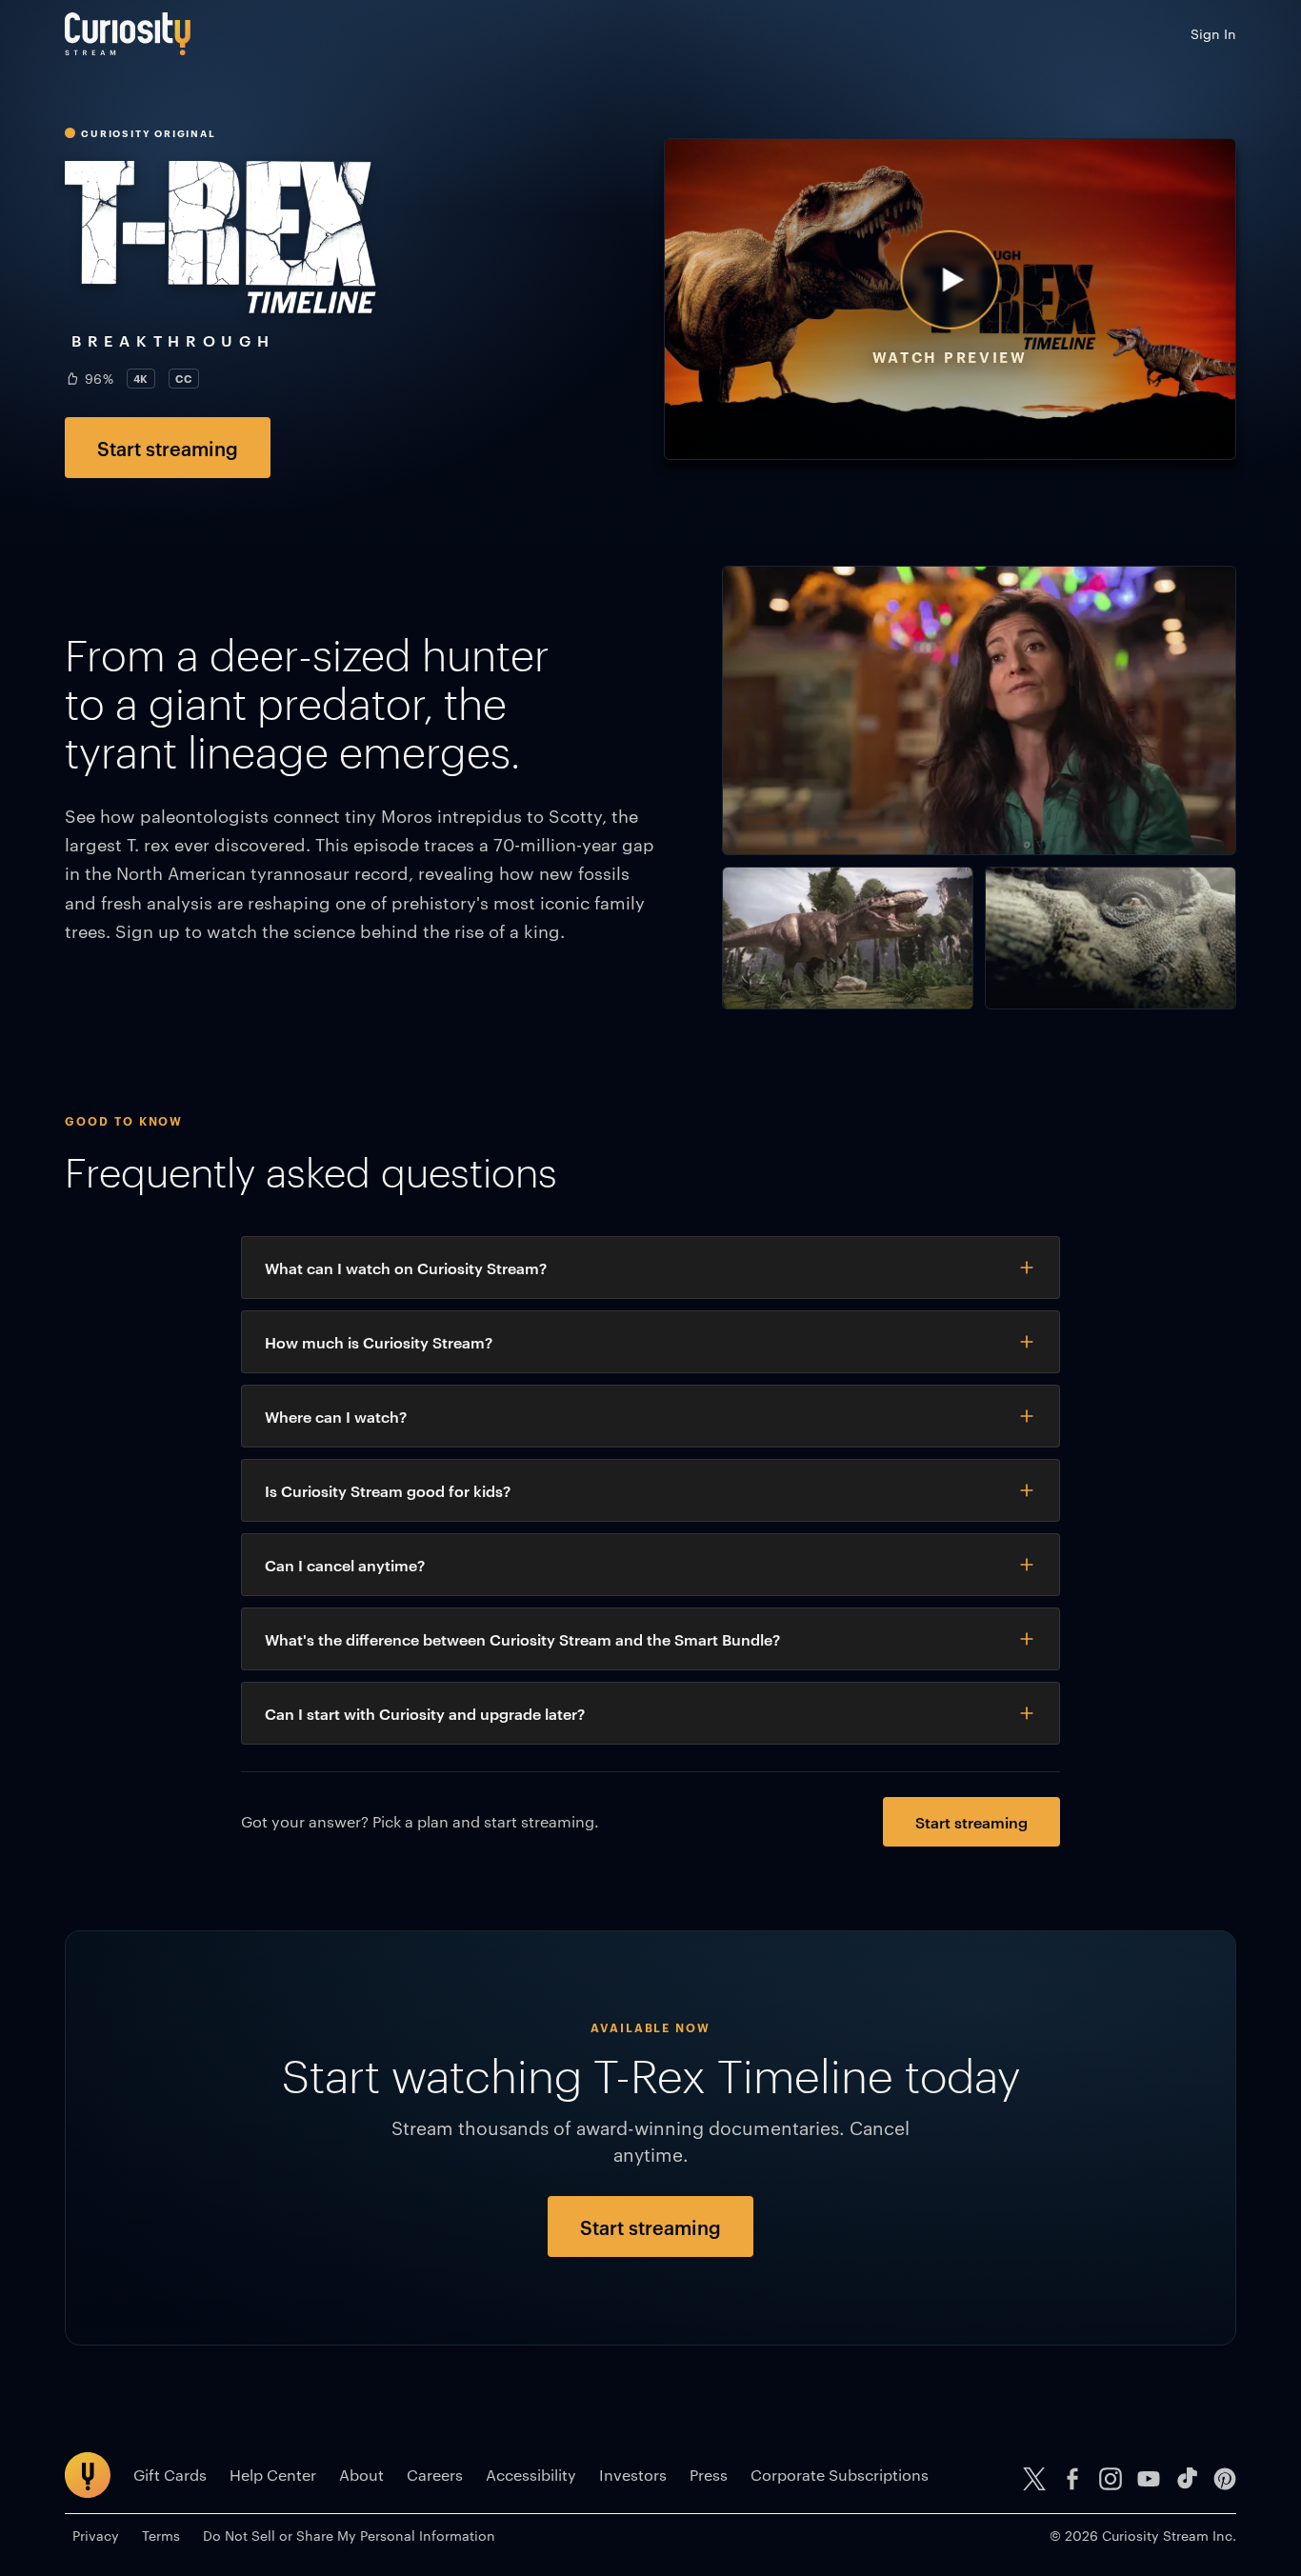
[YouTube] (1149, 2479)
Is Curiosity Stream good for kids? (388, 1490)
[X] (1034, 2479)
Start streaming (168, 448)
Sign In (1213, 33)
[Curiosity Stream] (128, 34)
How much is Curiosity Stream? (379, 1342)
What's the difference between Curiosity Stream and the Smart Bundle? (522, 1639)
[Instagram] (1111, 2479)
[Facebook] (1072, 2479)
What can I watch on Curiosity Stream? (406, 1268)
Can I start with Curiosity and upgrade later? (425, 1713)
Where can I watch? (336, 1416)
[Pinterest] (1225, 2479)
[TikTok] (1187, 2479)
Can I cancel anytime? (345, 1565)
